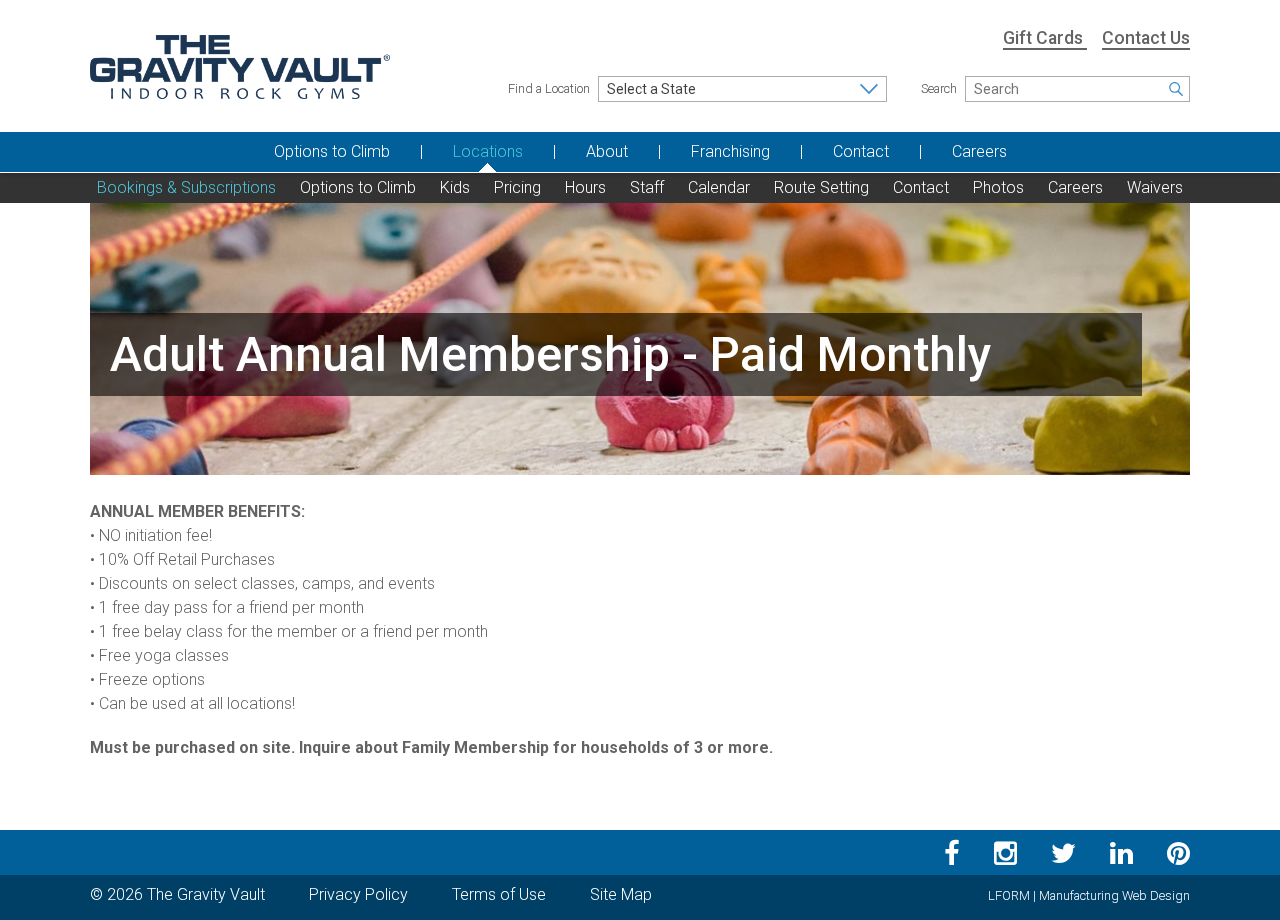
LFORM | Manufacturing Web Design (1089, 895)
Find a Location (549, 88)
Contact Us (1146, 38)
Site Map (621, 894)
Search (939, 88)
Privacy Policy (358, 894)
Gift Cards (1045, 38)
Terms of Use (499, 894)
